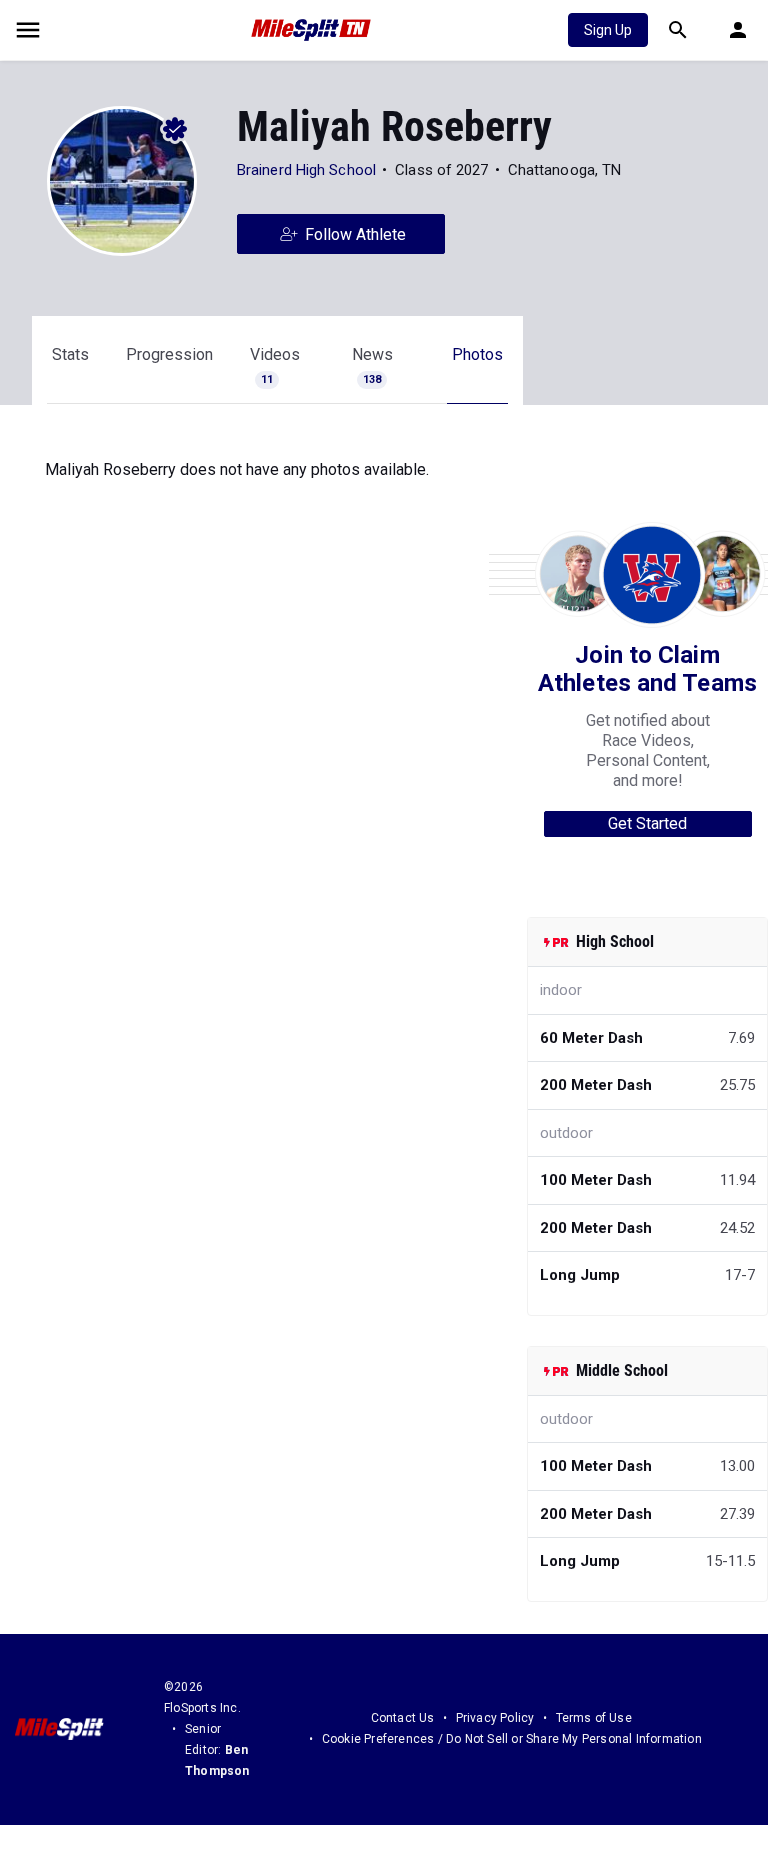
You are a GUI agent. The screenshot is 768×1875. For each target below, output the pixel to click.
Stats (70, 354)
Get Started (647, 823)
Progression (169, 354)
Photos (477, 354)
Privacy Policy (495, 1718)
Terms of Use (594, 1718)
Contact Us (403, 1718)
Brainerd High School (306, 170)
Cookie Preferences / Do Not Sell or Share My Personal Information (512, 1739)
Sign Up (608, 30)
